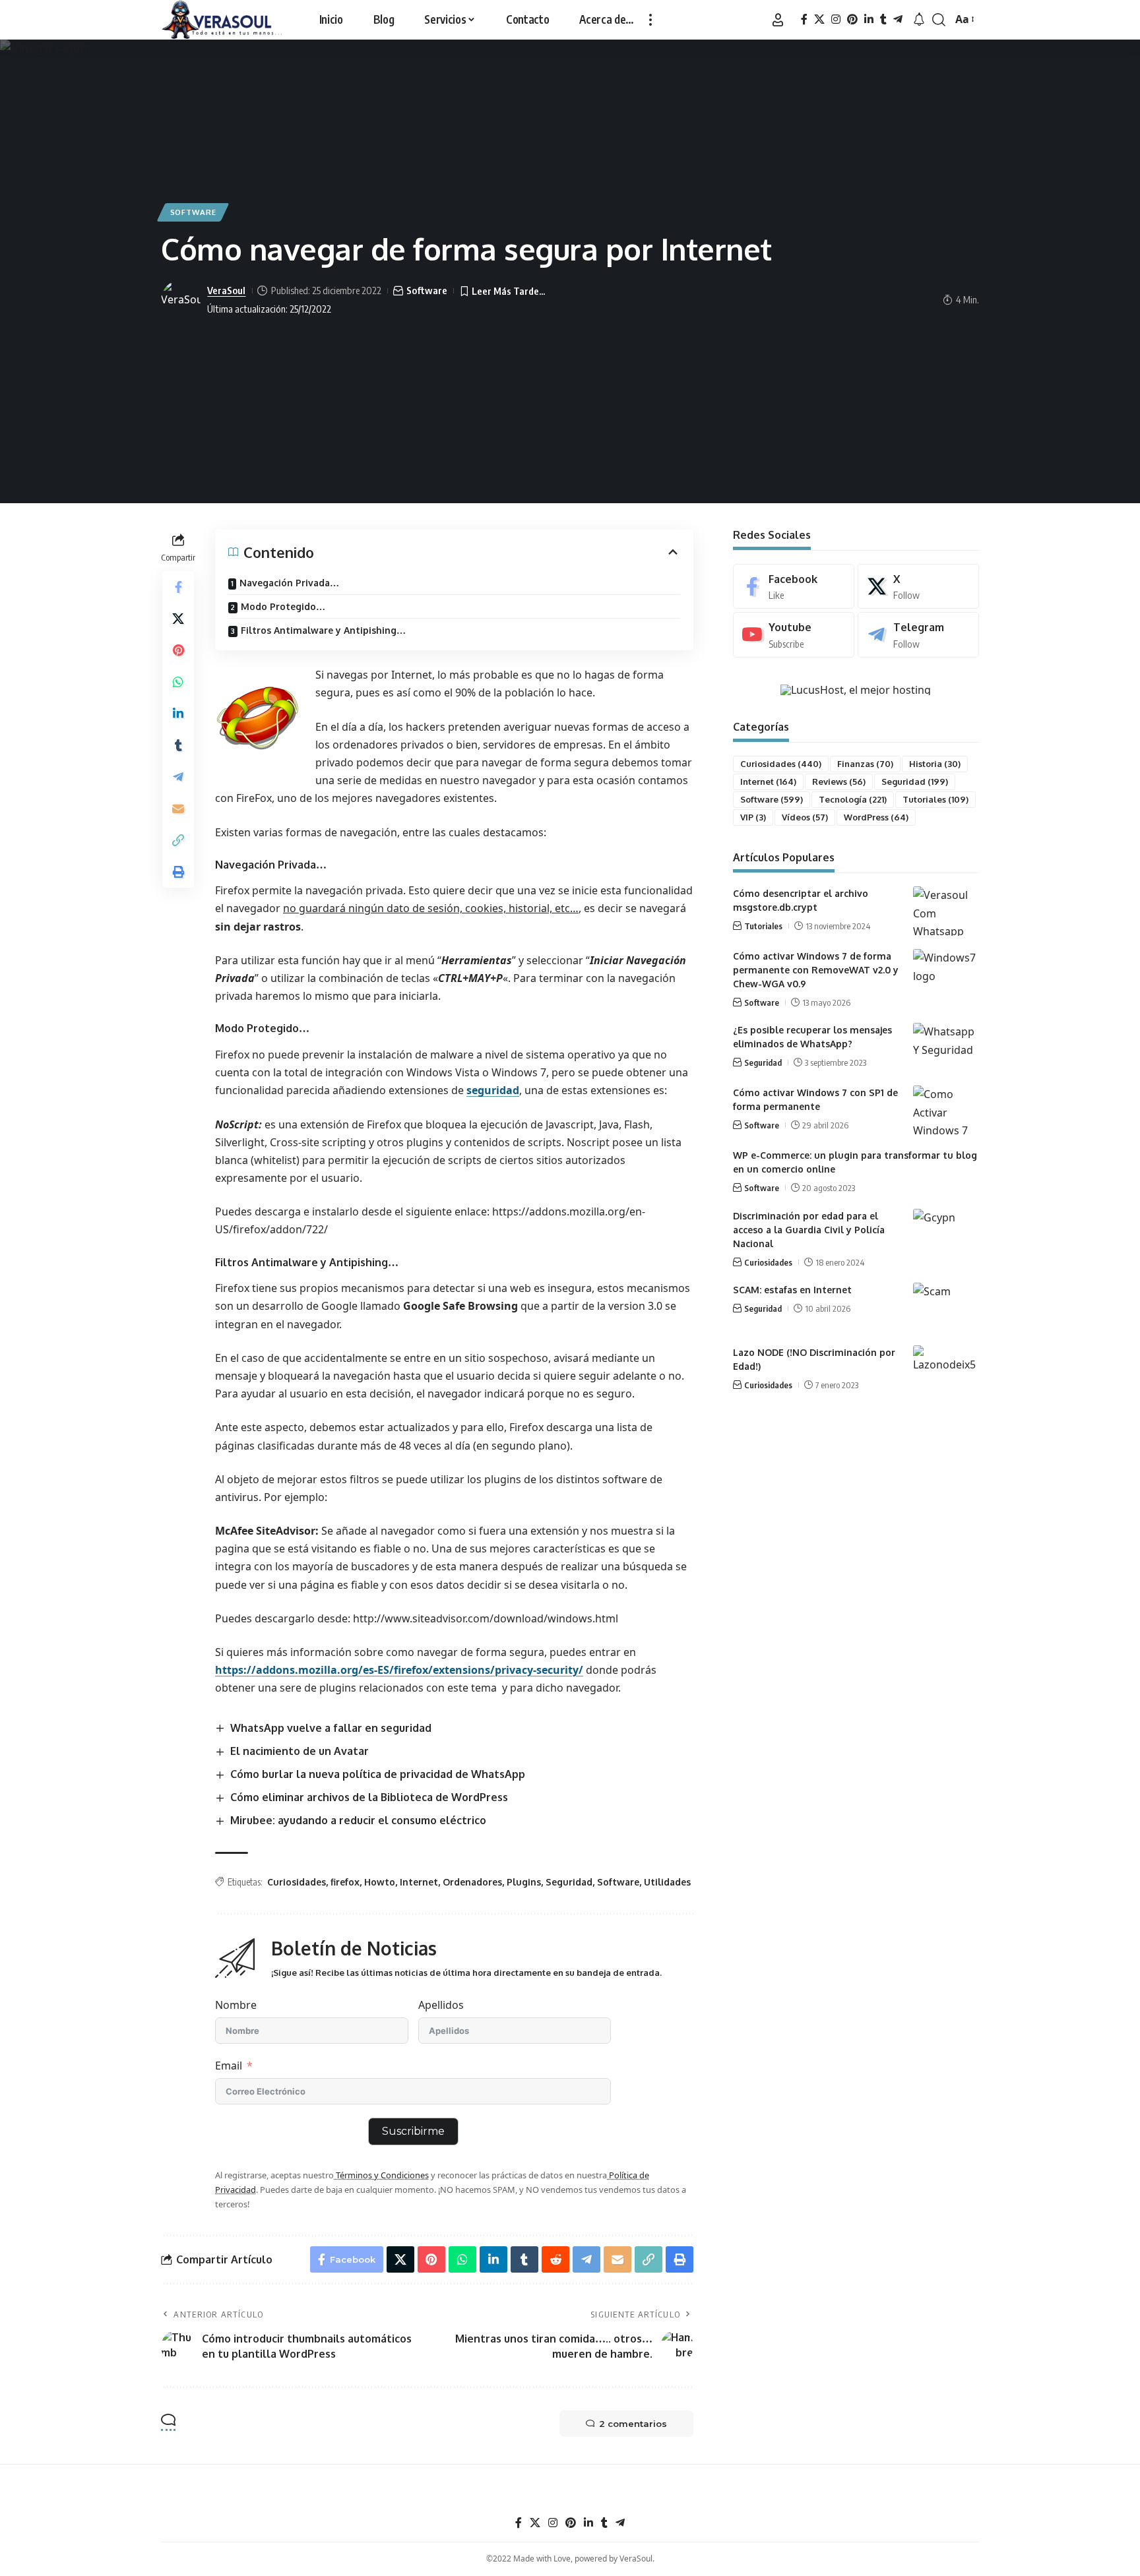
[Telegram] (898, 19)
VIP (753, 817)
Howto (380, 1882)
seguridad (493, 1090)
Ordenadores (472, 1882)
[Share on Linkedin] (178, 713)
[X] (819, 19)
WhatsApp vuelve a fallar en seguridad (331, 1728)
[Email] (178, 808)
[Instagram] (836, 19)
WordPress (876, 817)
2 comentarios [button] (633, 2424)
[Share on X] (178, 618)
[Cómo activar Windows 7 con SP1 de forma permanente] (946, 1110)
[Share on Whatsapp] (178, 681)
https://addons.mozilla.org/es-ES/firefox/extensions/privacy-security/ (399, 1670)
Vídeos (805, 817)
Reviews (839, 782)
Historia (935, 764)
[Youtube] (794, 635)
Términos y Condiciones (381, 2175)
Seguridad (569, 1882)
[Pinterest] (852, 19)
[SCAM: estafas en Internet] (946, 1307)
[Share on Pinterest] (178, 650)
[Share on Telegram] (178, 776)
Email (229, 2066)
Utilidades (667, 1882)
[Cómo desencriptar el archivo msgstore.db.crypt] (946, 911)
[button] (650, 20)
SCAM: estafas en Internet (792, 1290)
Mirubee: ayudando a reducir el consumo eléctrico (358, 1820)
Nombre (236, 2005)
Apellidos (441, 2005)
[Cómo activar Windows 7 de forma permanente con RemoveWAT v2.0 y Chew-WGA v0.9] (946, 974)
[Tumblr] (883, 19)
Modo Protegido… (283, 606)
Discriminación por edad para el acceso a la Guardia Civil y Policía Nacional (809, 1230)
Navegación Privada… (289, 583)
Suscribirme (413, 2131)
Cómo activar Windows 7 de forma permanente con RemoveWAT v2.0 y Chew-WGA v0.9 (816, 970)
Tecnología (853, 799)
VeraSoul (226, 290)
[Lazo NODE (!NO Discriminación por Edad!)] (946, 1370)
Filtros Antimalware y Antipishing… (323, 630)
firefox (345, 1882)
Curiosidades (297, 1882)
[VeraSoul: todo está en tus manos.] (222, 20)
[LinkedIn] (869, 19)
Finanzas (865, 764)
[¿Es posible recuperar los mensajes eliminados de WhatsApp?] (946, 1048)
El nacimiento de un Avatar (300, 1751)
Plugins (524, 1882)
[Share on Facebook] (178, 586)
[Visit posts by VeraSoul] (181, 300)
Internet (419, 1882)
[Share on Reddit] (555, 2259)
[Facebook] (804, 19)
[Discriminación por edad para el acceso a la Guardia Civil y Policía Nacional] (946, 1234)
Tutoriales (935, 799)
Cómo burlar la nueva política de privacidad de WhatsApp (378, 1774)
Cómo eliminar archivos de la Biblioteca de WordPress (369, 1797)
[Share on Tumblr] (178, 745)
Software (193, 212)
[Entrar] (778, 20)
